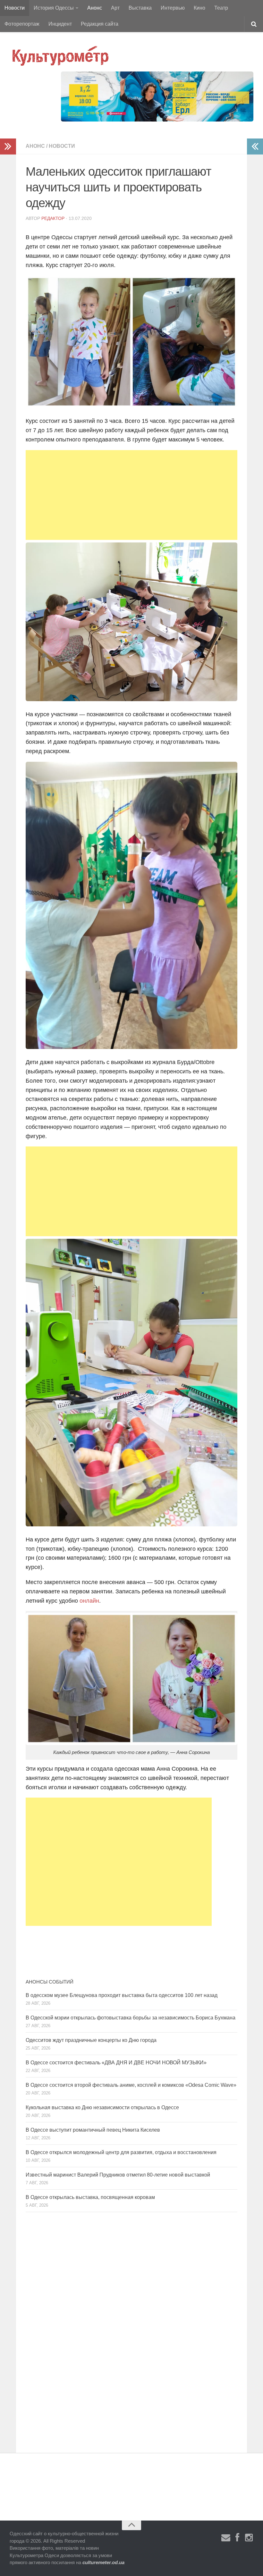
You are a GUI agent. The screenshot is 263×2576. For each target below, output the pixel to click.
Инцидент (60, 24)
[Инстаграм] (249, 2538)
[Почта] (226, 2538)
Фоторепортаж (22, 24)
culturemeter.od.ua (103, 2562)
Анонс (95, 8)
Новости (15, 8)
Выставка (140, 8)
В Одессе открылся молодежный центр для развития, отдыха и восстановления (121, 2152)
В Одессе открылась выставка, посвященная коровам (90, 2197)
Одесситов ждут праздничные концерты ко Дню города (91, 2040)
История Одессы (54, 8)
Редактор (53, 218)
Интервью (173, 8)
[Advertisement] (131, 495)
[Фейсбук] (237, 2538)
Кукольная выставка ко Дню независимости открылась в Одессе (102, 2107)
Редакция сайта (100, 24)
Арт (115, 8)
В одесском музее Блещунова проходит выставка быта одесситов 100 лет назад (122, 1995)
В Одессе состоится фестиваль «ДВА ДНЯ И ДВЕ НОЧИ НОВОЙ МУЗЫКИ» (116, 2063)
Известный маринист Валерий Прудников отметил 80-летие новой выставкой (118, 2175)
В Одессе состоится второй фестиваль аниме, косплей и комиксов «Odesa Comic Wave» (131, 2085)
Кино (199, 8)
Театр (221, 8)
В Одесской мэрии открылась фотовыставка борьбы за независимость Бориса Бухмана (131, 2018)
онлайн (89, 1601)
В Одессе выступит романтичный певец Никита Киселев (93, 2130)
